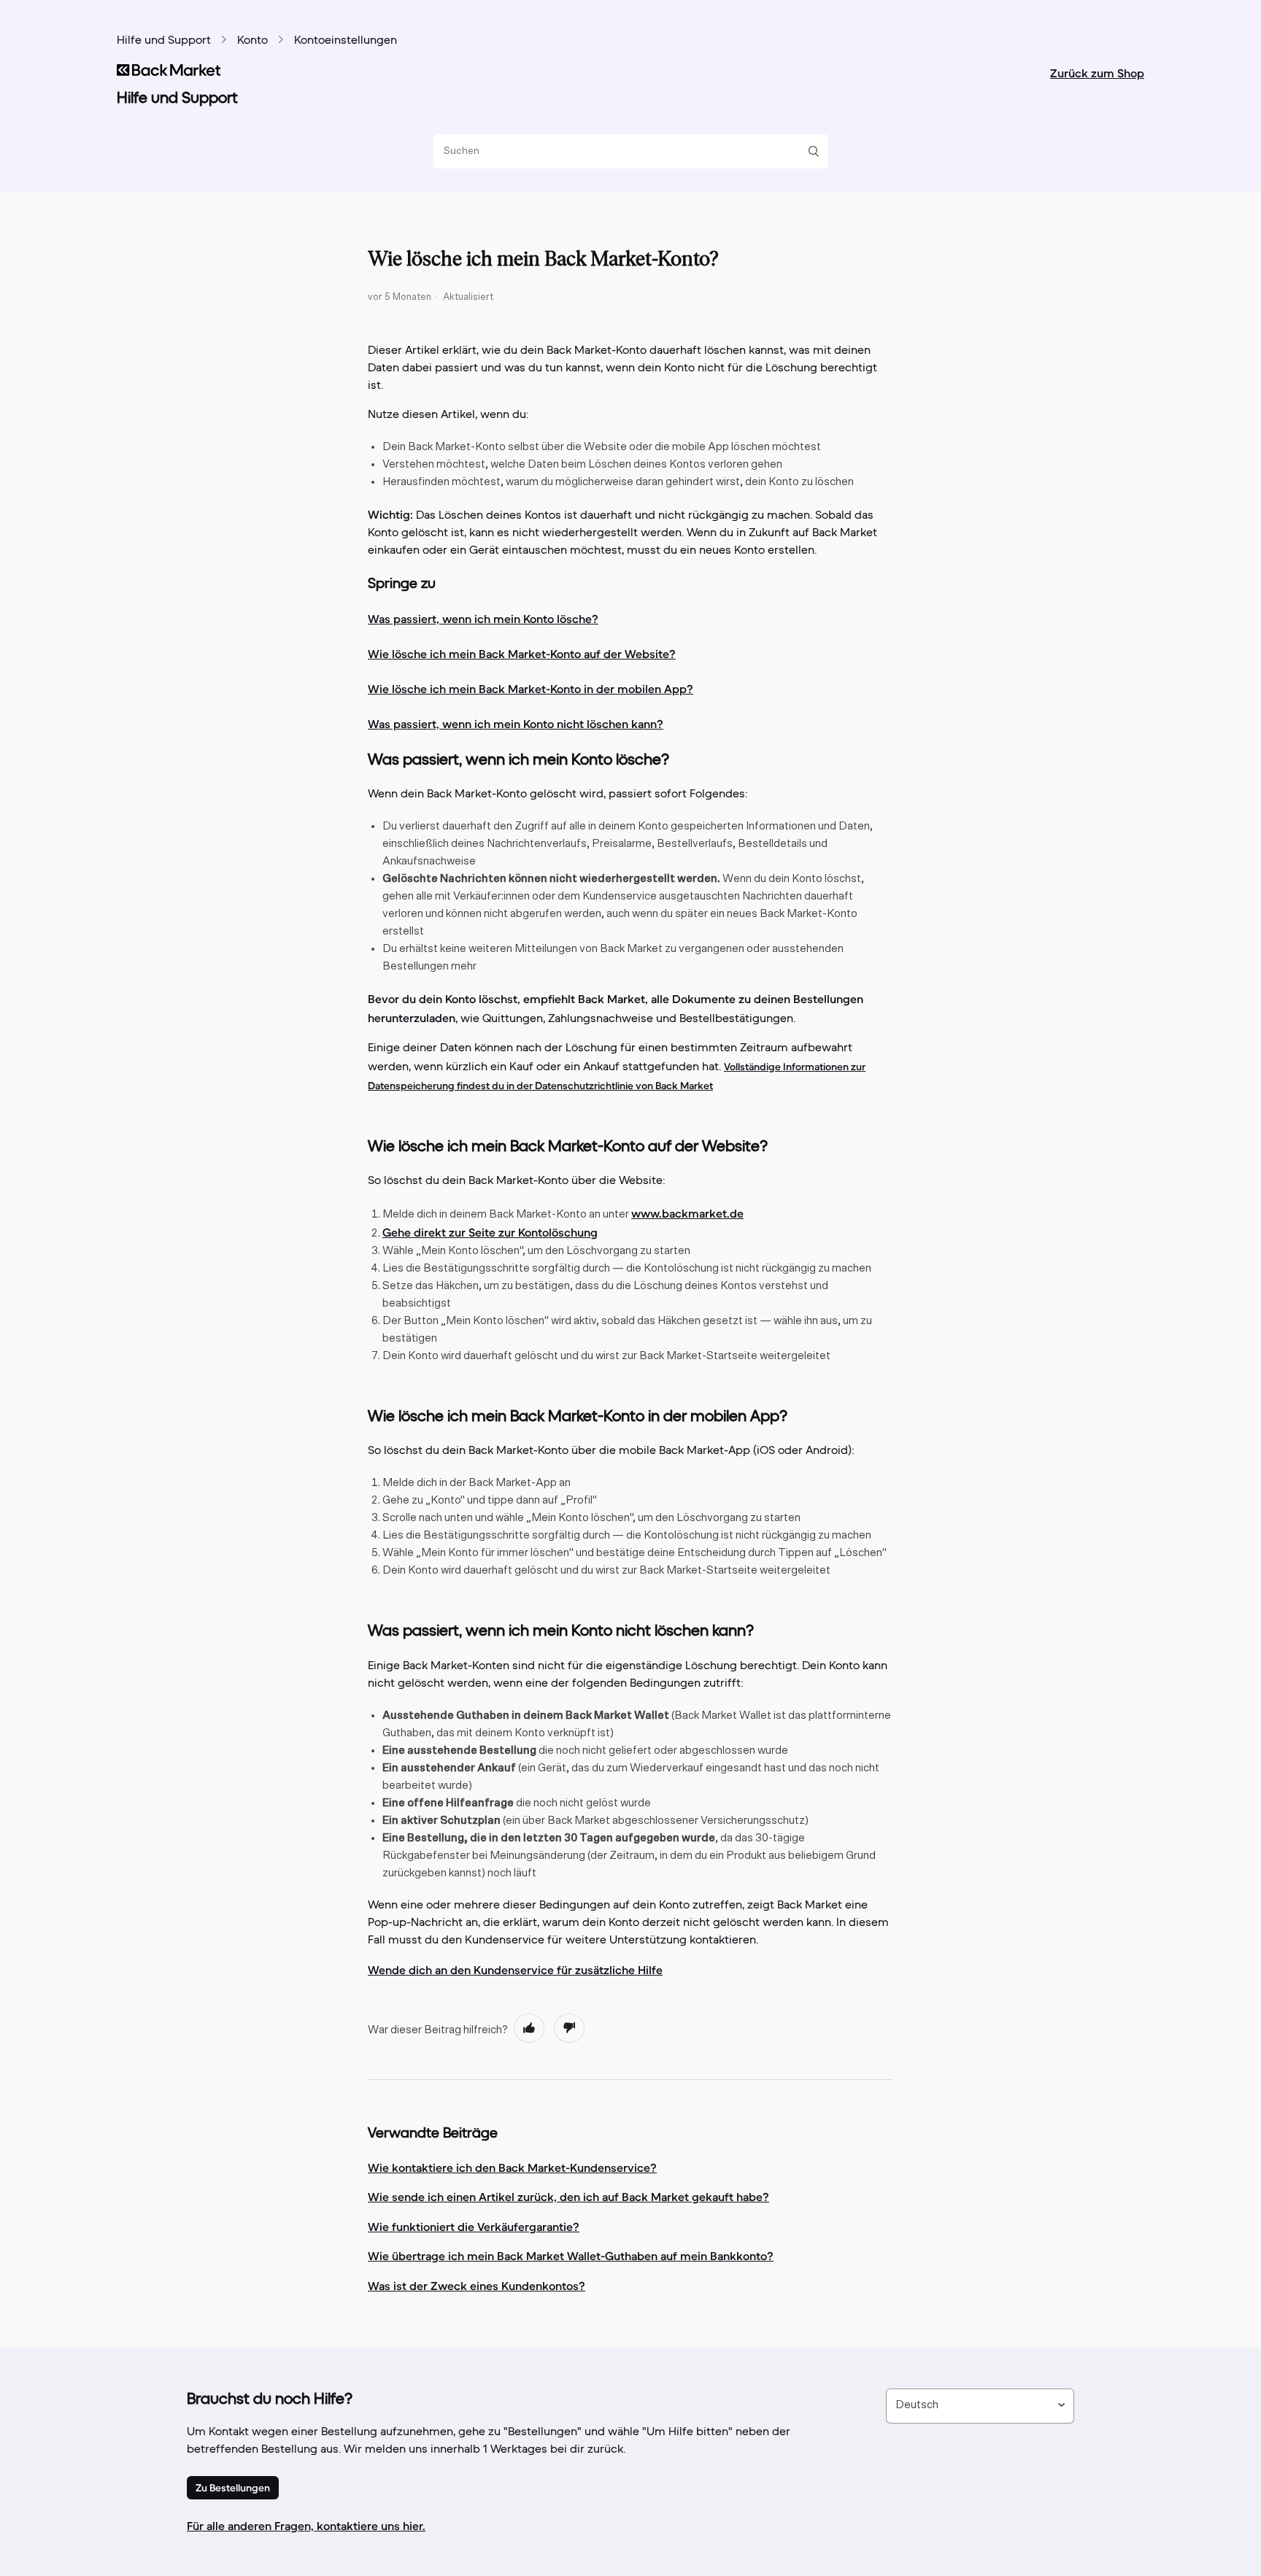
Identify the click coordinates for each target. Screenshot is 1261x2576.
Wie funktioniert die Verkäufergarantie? (474, 2227)
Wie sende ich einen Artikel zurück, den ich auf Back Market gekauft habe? (568, 2197)
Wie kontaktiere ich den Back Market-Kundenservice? (512, 2167)
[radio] (529, 2028)
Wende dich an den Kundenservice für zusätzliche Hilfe (515, 1970)
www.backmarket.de (687, 1213)
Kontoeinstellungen (346, 41)
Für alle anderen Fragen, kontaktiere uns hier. (306, 2526)
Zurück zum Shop (1097, 73)
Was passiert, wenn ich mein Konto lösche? (483, 619)
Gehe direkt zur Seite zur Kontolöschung (490, 1232)
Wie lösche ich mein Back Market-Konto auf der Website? (522, 654)
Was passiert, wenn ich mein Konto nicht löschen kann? (516, 724)
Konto (252, 41)
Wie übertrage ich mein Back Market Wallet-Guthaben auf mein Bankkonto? (571, 2256)
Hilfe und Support (164, 41)
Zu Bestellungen (233, 2488)
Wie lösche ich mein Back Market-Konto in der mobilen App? (531, 689)
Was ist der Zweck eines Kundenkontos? (477, 2286)
